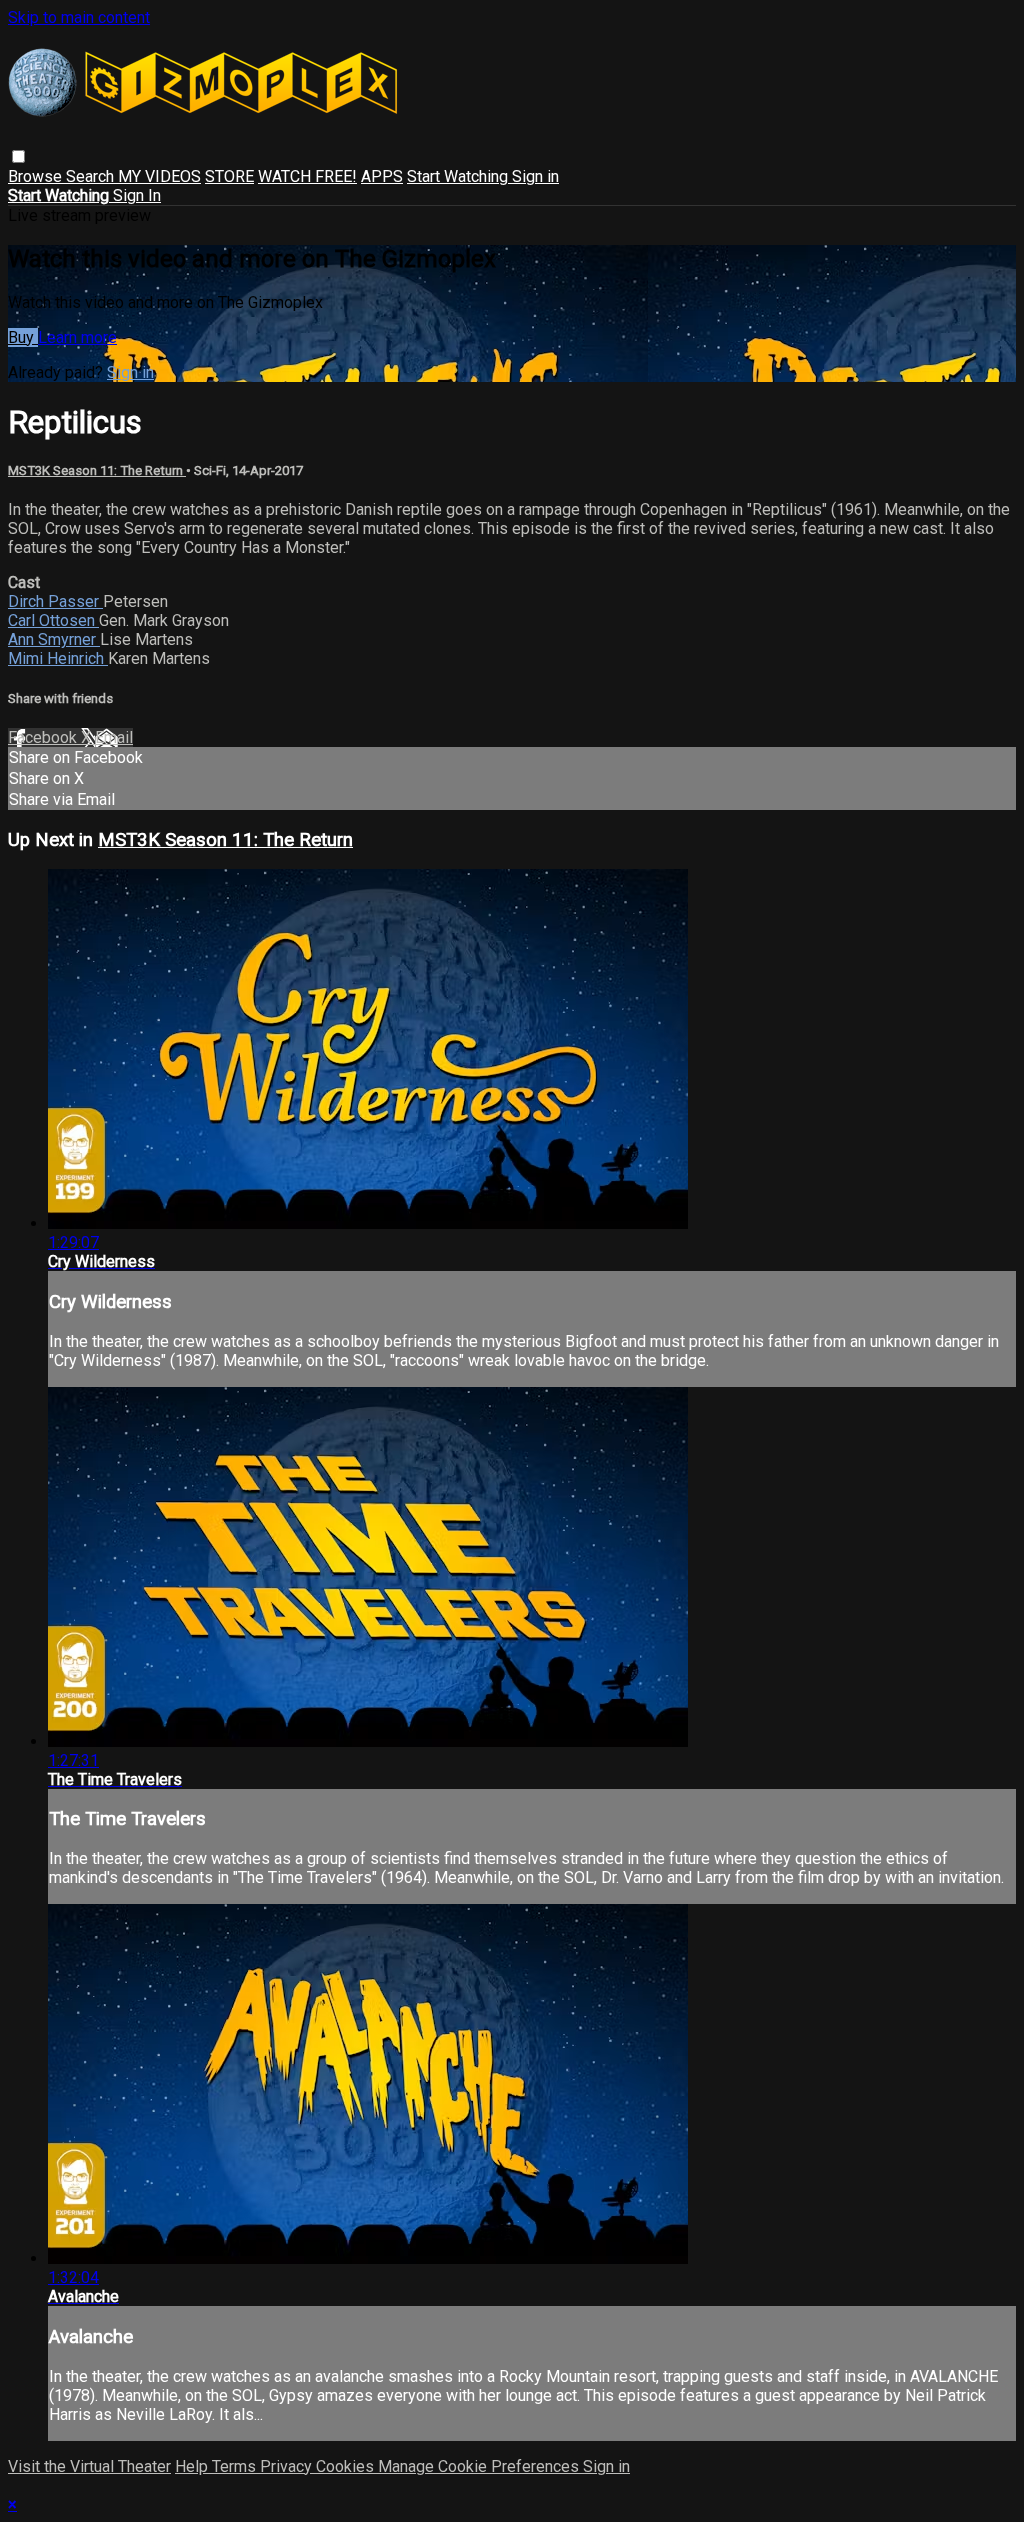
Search (92, 176)
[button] (18, 156)
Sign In (137, 195)
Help (193, 2466)
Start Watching (459, 176)
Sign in (535, 176)
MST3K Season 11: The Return (97, 470)
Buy (23, 337)
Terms (236, 2466)
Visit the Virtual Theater (89, 2466)
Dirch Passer (55, 601)
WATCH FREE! (307, 176)
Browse (37, 176)
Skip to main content (79, 17)
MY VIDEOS (159, 176)
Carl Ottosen (53, 620)
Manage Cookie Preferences (480, 2466)
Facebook (44, 737)
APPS (382, 176)
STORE (229, 176)
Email (114, 737)
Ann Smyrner (54, 639)
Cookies (347, 2466)
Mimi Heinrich (58, 658)
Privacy (288, 2466)
